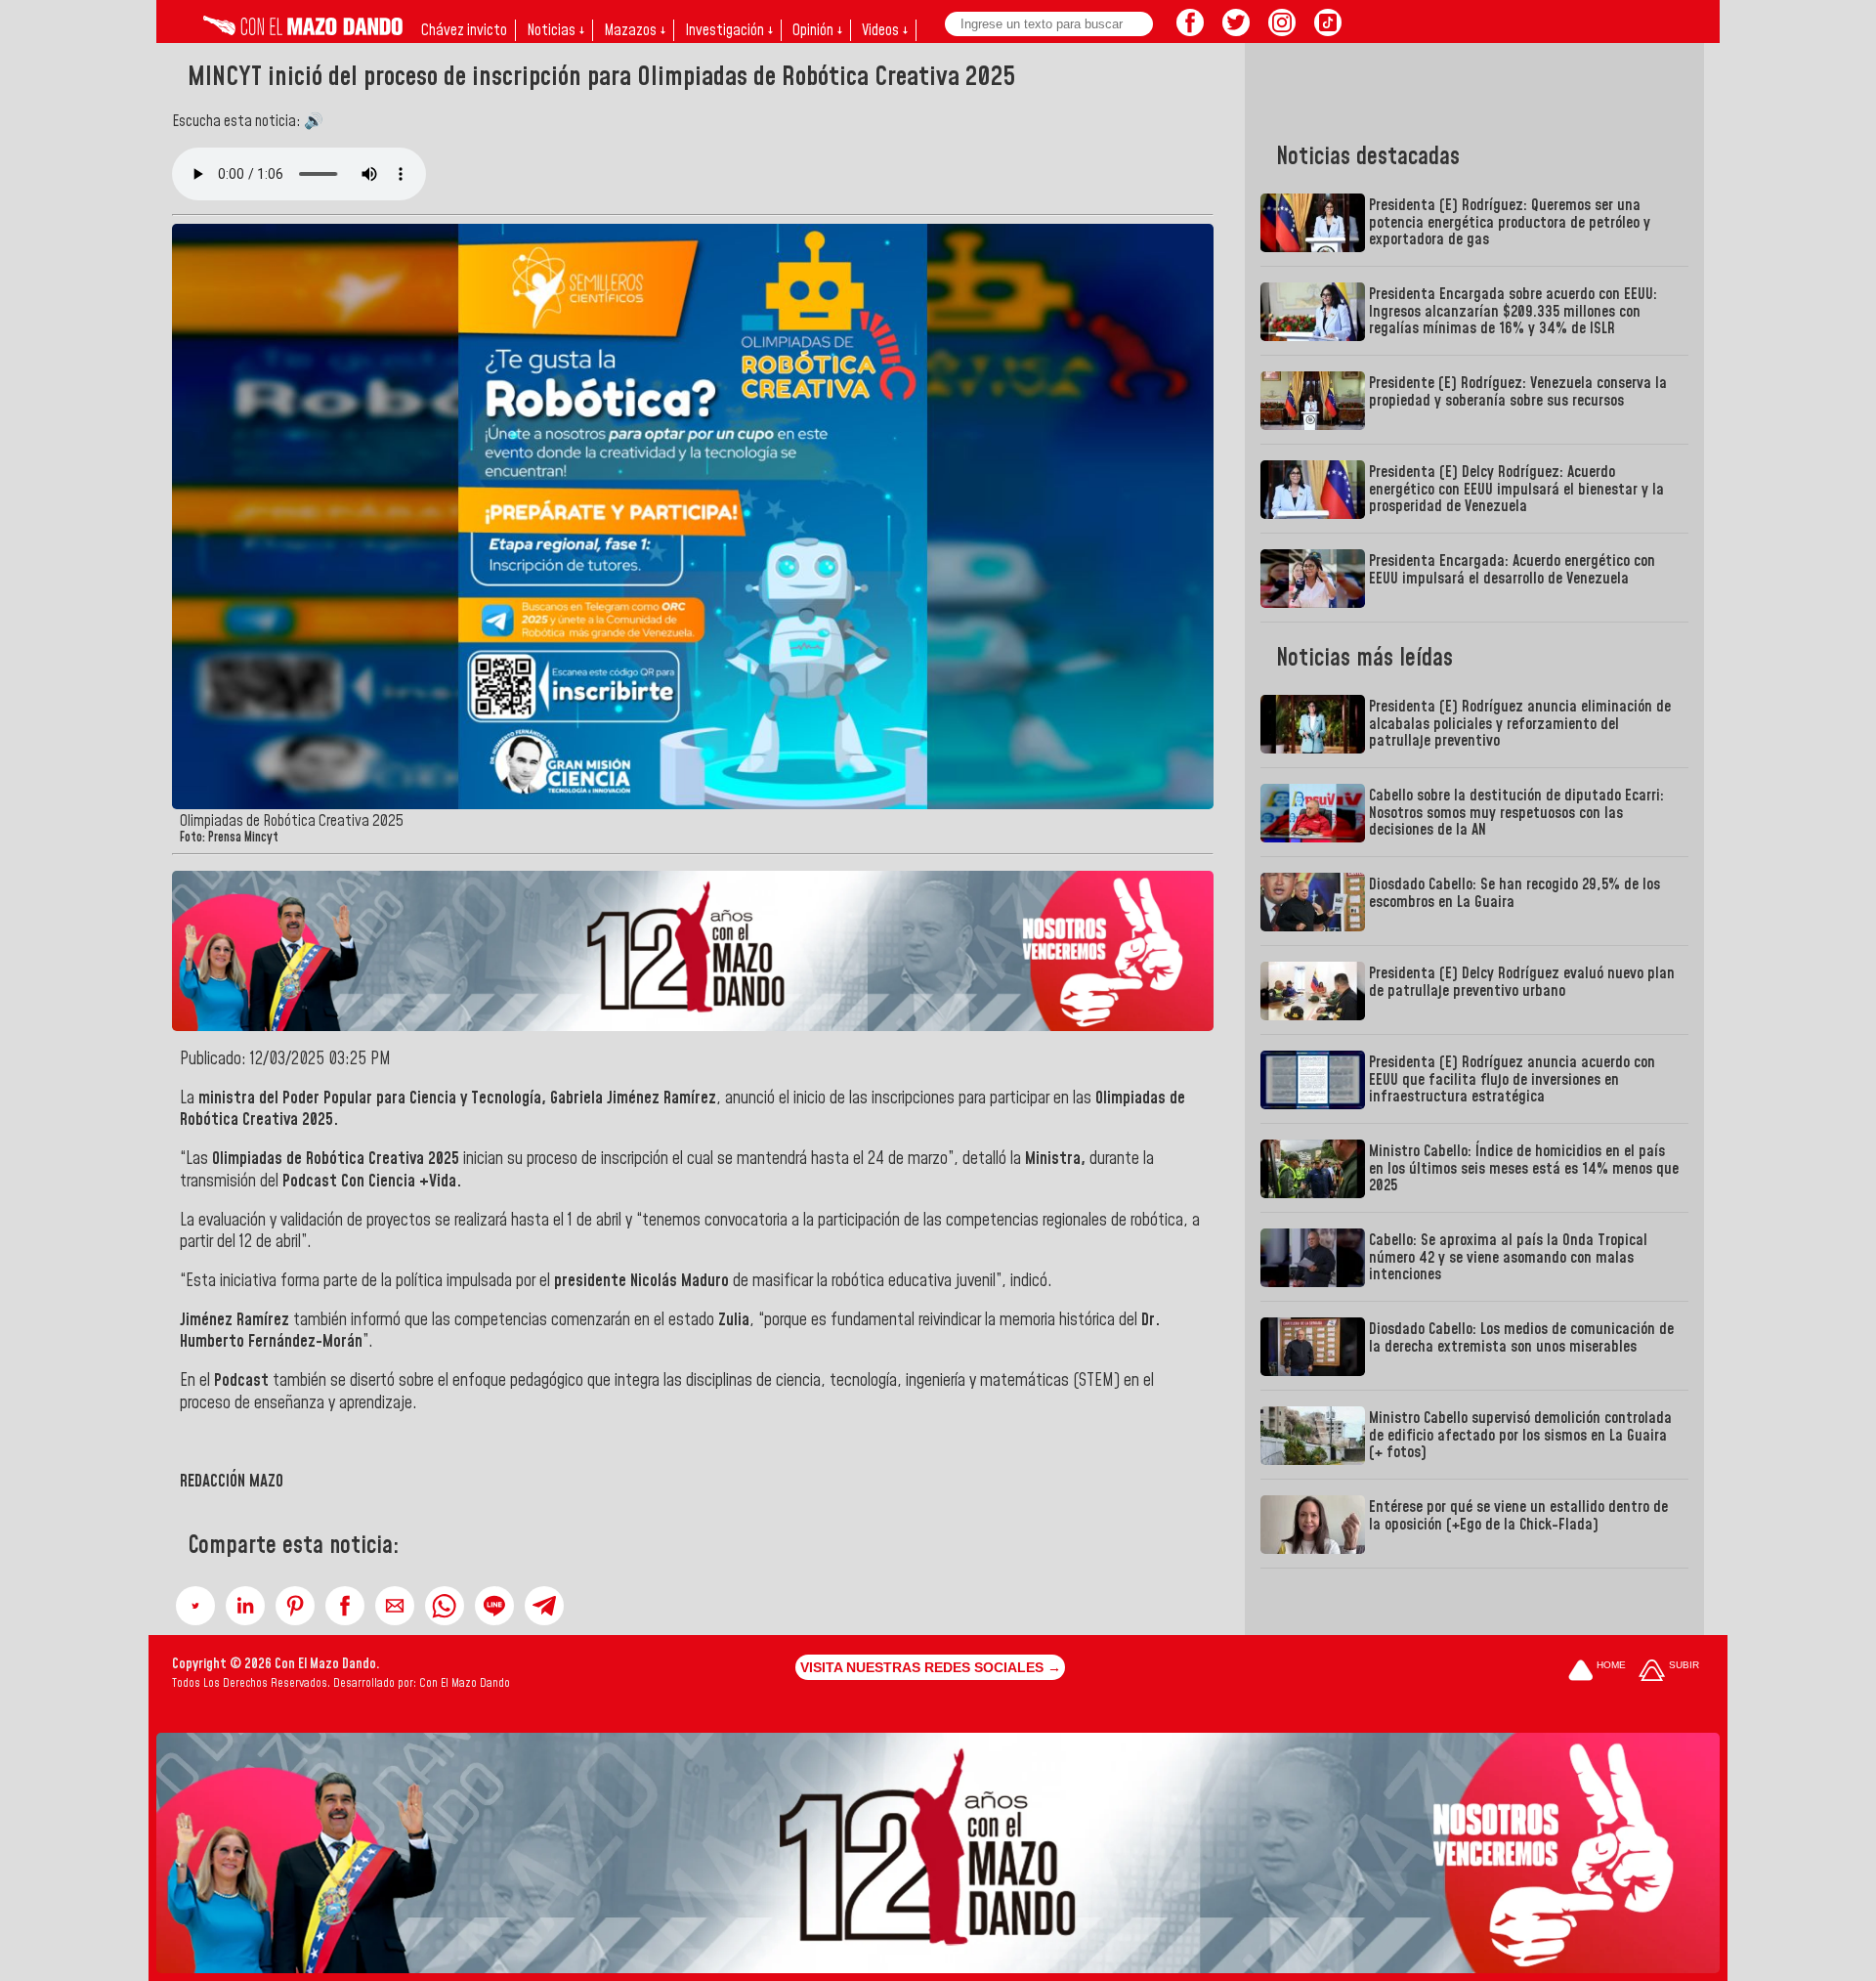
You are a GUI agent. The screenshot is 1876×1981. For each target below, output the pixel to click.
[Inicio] (303, 30)
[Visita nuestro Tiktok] (1328, 30)
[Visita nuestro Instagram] (1282, 30)
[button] (195, 1606)
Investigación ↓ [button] (729, 30)
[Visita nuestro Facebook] (1190, 30)
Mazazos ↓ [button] (635, 30)
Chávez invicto (464, 30)
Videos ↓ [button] (885, 30)
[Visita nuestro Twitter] (1236, 30)
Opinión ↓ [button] (817, 30)
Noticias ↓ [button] (555, 30)
